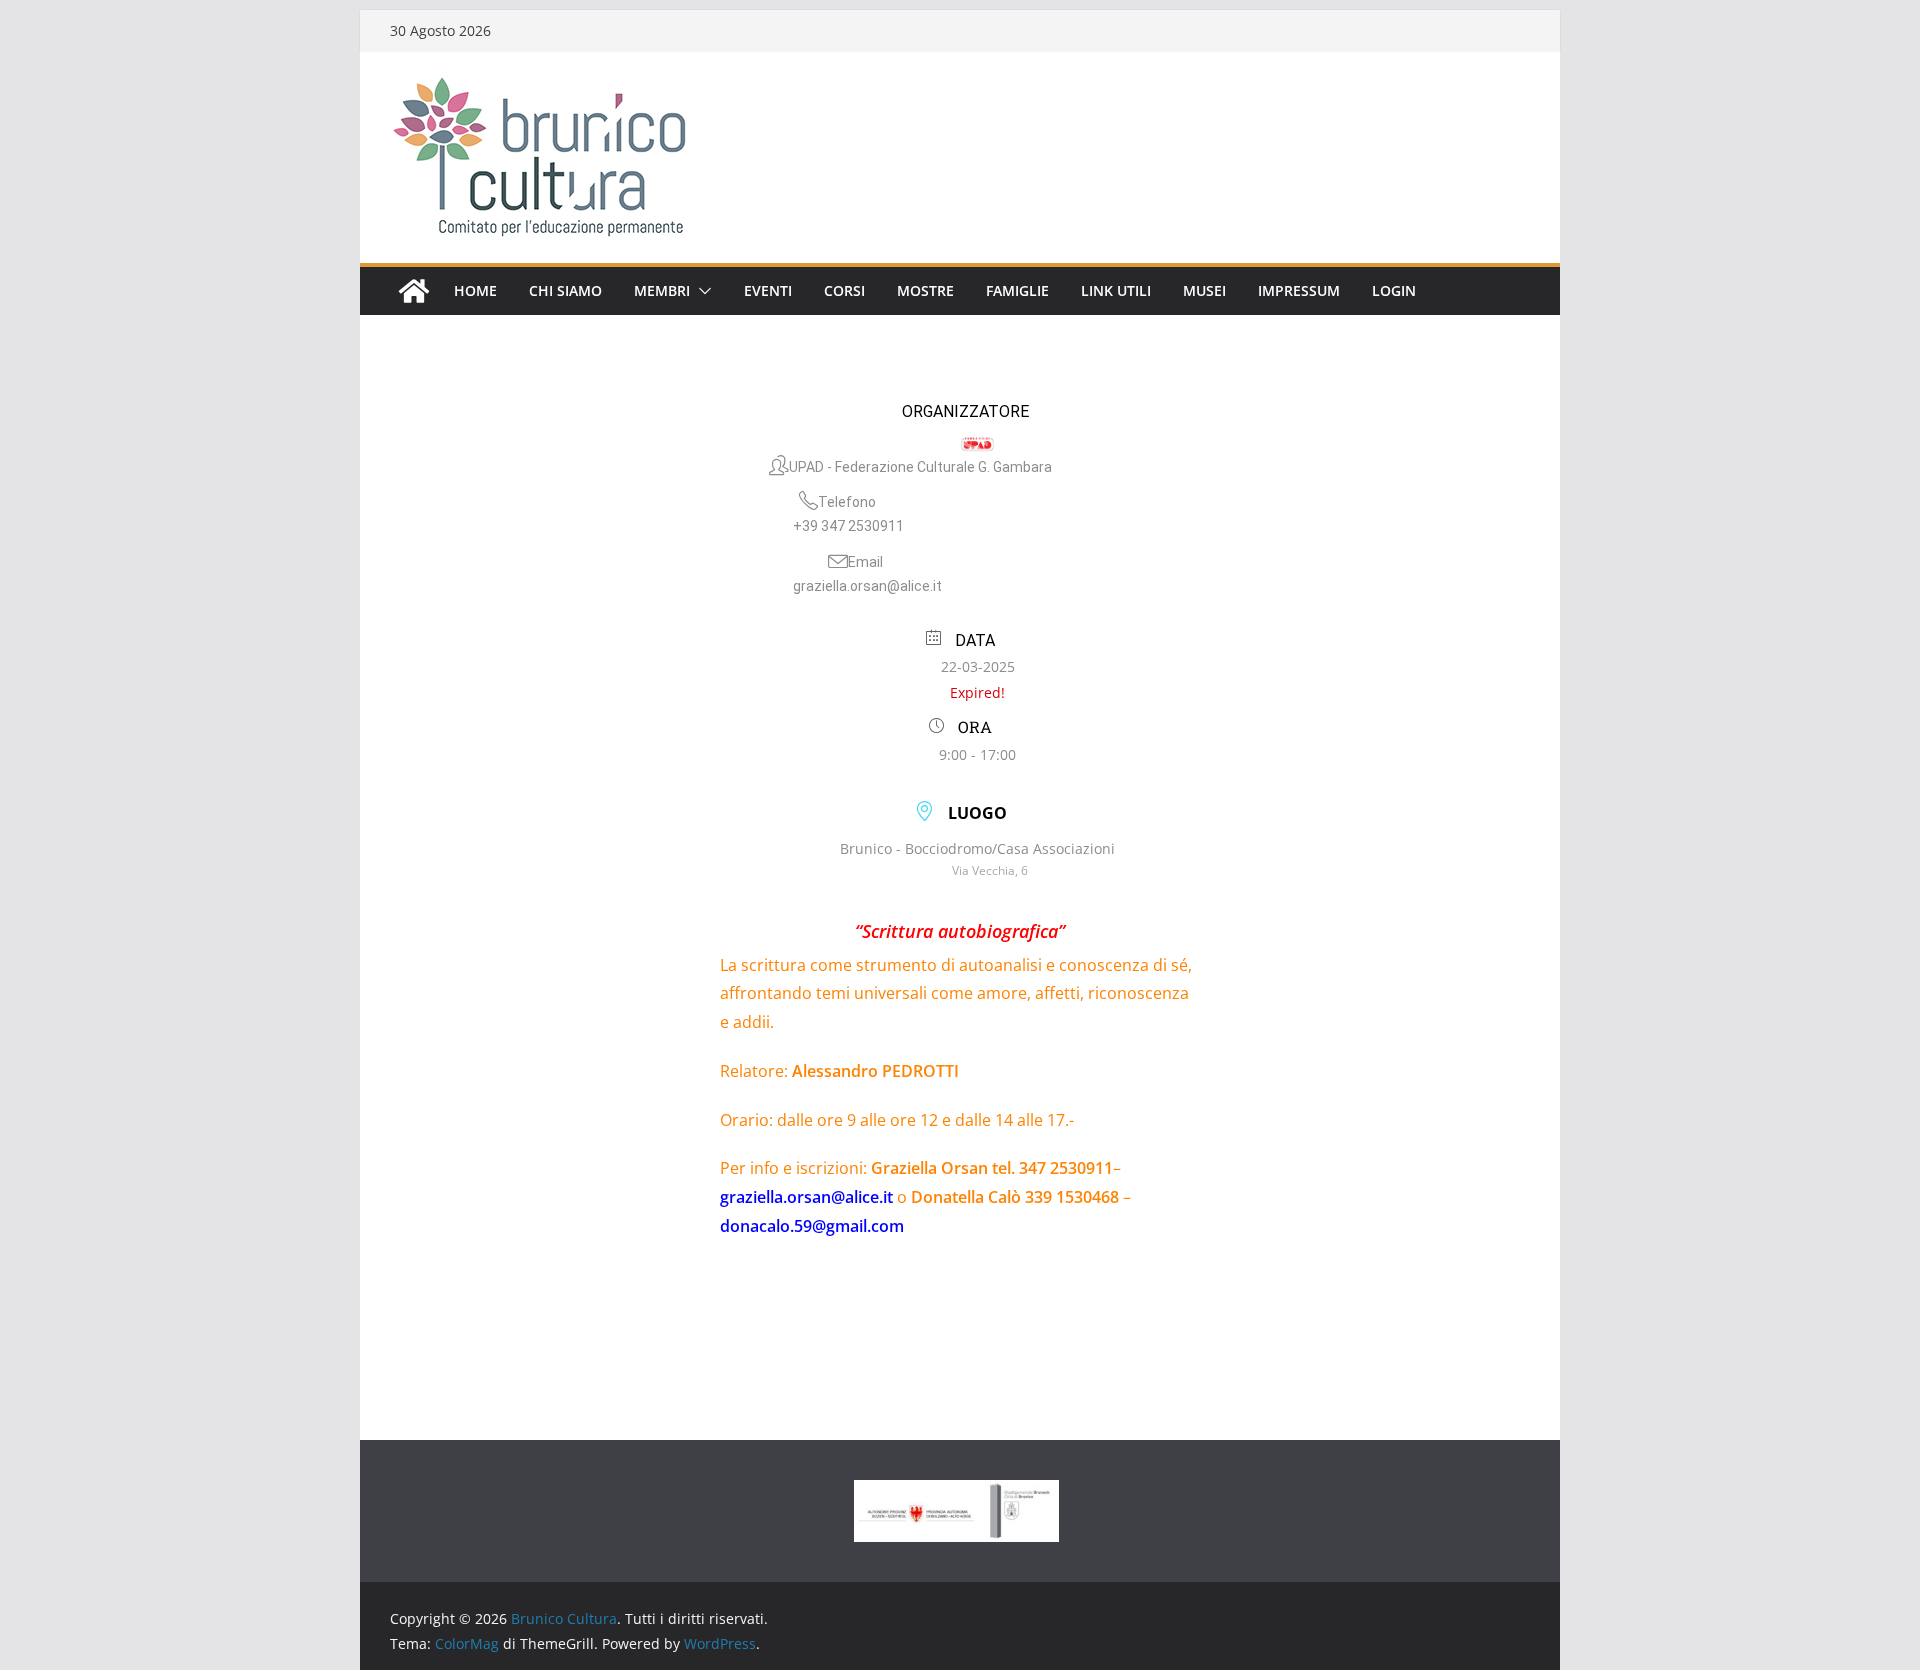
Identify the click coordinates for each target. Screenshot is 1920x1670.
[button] (701, 291)
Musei (1204, 290)
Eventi (768, 290)
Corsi (844, 290)
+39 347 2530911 (848, 526)
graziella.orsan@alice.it (867, 586)
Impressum (1299, 290)
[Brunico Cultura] (414, 291)
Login (1394, 290)
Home (475, 290)
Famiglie (1017, 290)
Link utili (1116, 290)
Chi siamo (565, 290)
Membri (662, 290)
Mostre (925, 290)
